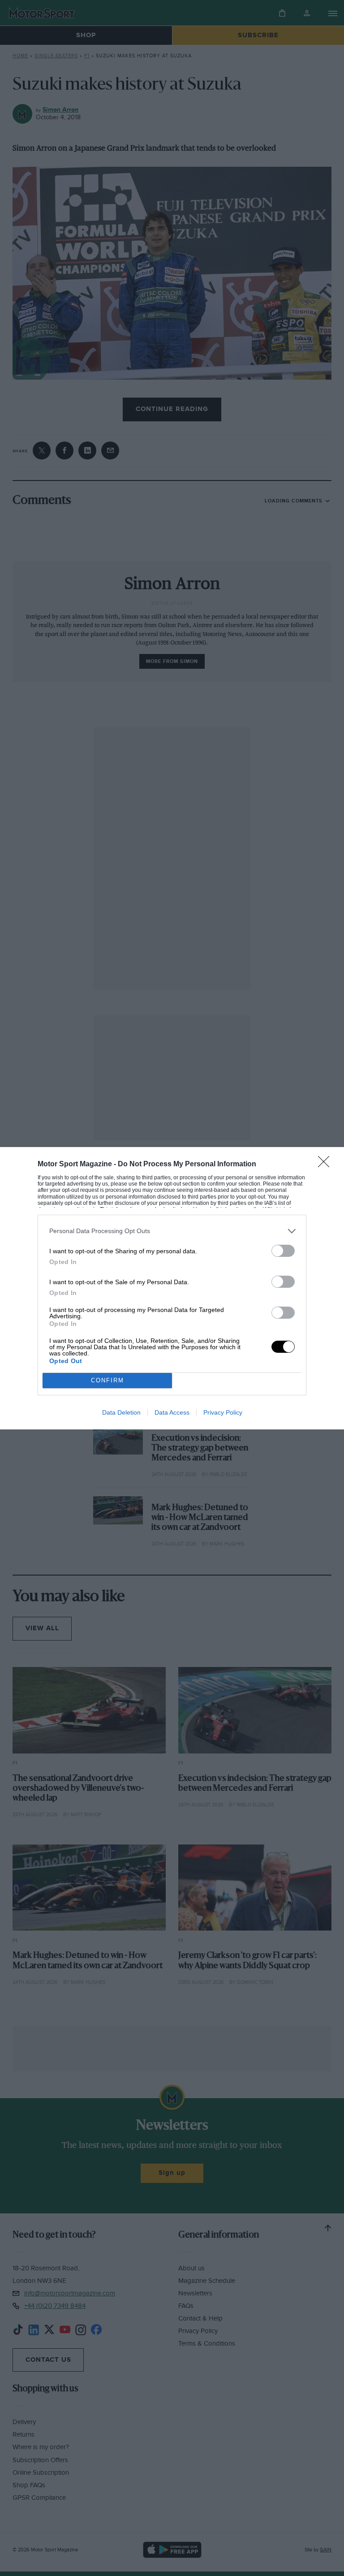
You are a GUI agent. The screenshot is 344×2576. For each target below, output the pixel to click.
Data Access (172, 1412)
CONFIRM (107, 1380)
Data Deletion (121, 1412)
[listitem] (172, 1231)
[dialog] (172, 1288)
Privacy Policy (223, 1412)
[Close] (327, 1165)
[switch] (283, 1251)
